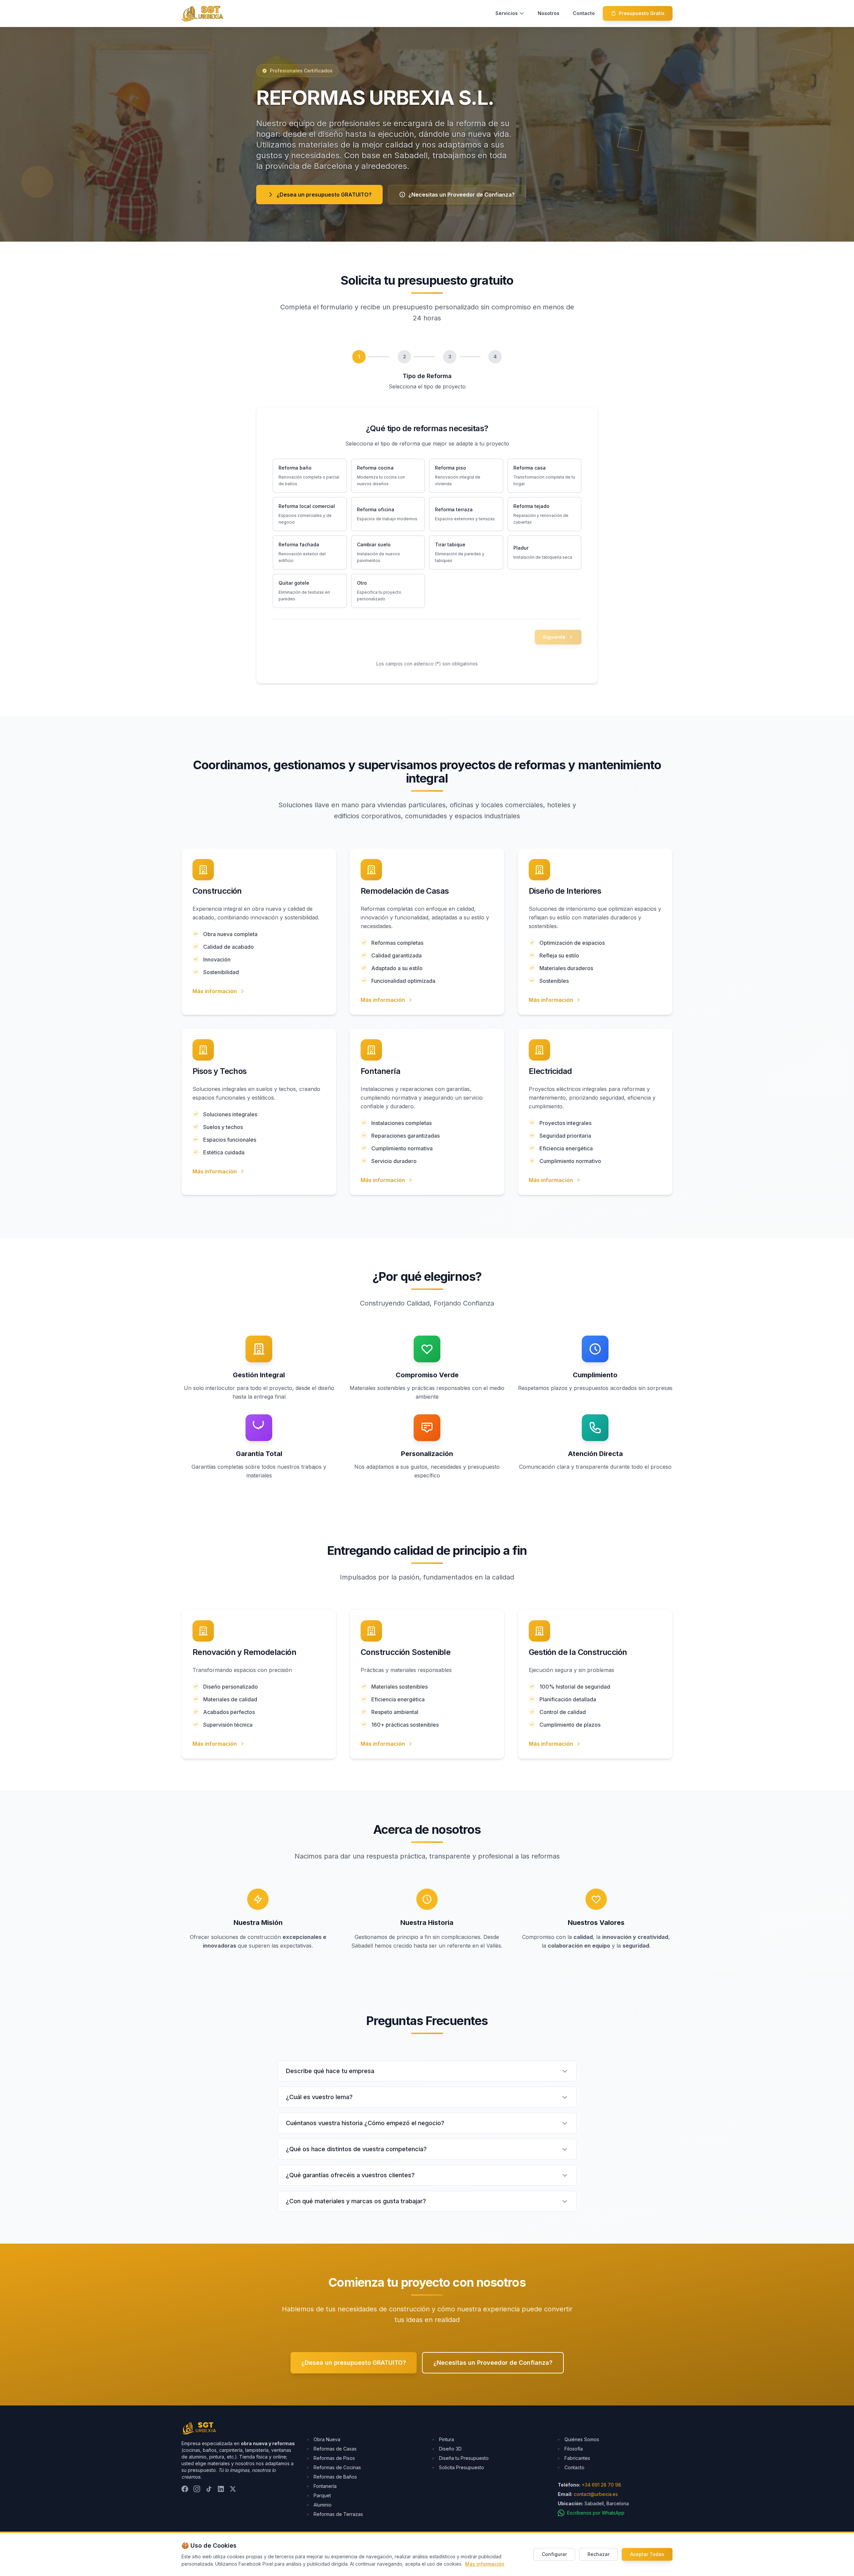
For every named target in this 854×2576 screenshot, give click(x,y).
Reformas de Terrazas (338, 2514)
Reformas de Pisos (334, 2458)
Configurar (554, 2554)
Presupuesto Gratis (642, 13)
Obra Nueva (327, 2439)
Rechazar (598, 2554)
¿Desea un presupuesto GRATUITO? (324, 195)
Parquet (322, 2495)
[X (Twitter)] (233, 2489)
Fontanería (325, 2486)
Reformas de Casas (335, 2449)
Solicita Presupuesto (462, 2467)
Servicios (507, 13)
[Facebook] (185, 2489)
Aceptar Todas (647, 2554)
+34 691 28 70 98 (601, 2485)
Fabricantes (577, 2458)
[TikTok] (209, 2489)
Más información (215, 991)
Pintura (447, 2439)
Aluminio (323, 2505)
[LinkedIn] (221, 2489)
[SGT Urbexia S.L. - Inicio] (202, 13)
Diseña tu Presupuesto (464, 2458)
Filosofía (574, 2449)
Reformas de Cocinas (337, 2467)
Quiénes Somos (582, 2439)
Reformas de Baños (335, 2477)
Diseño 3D (450, 2449)
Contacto (584, 13)
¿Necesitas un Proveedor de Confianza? (462, 195)
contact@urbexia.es (596, 2494)
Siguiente (554, 637)
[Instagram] (197, 2489)
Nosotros (549, 13)
